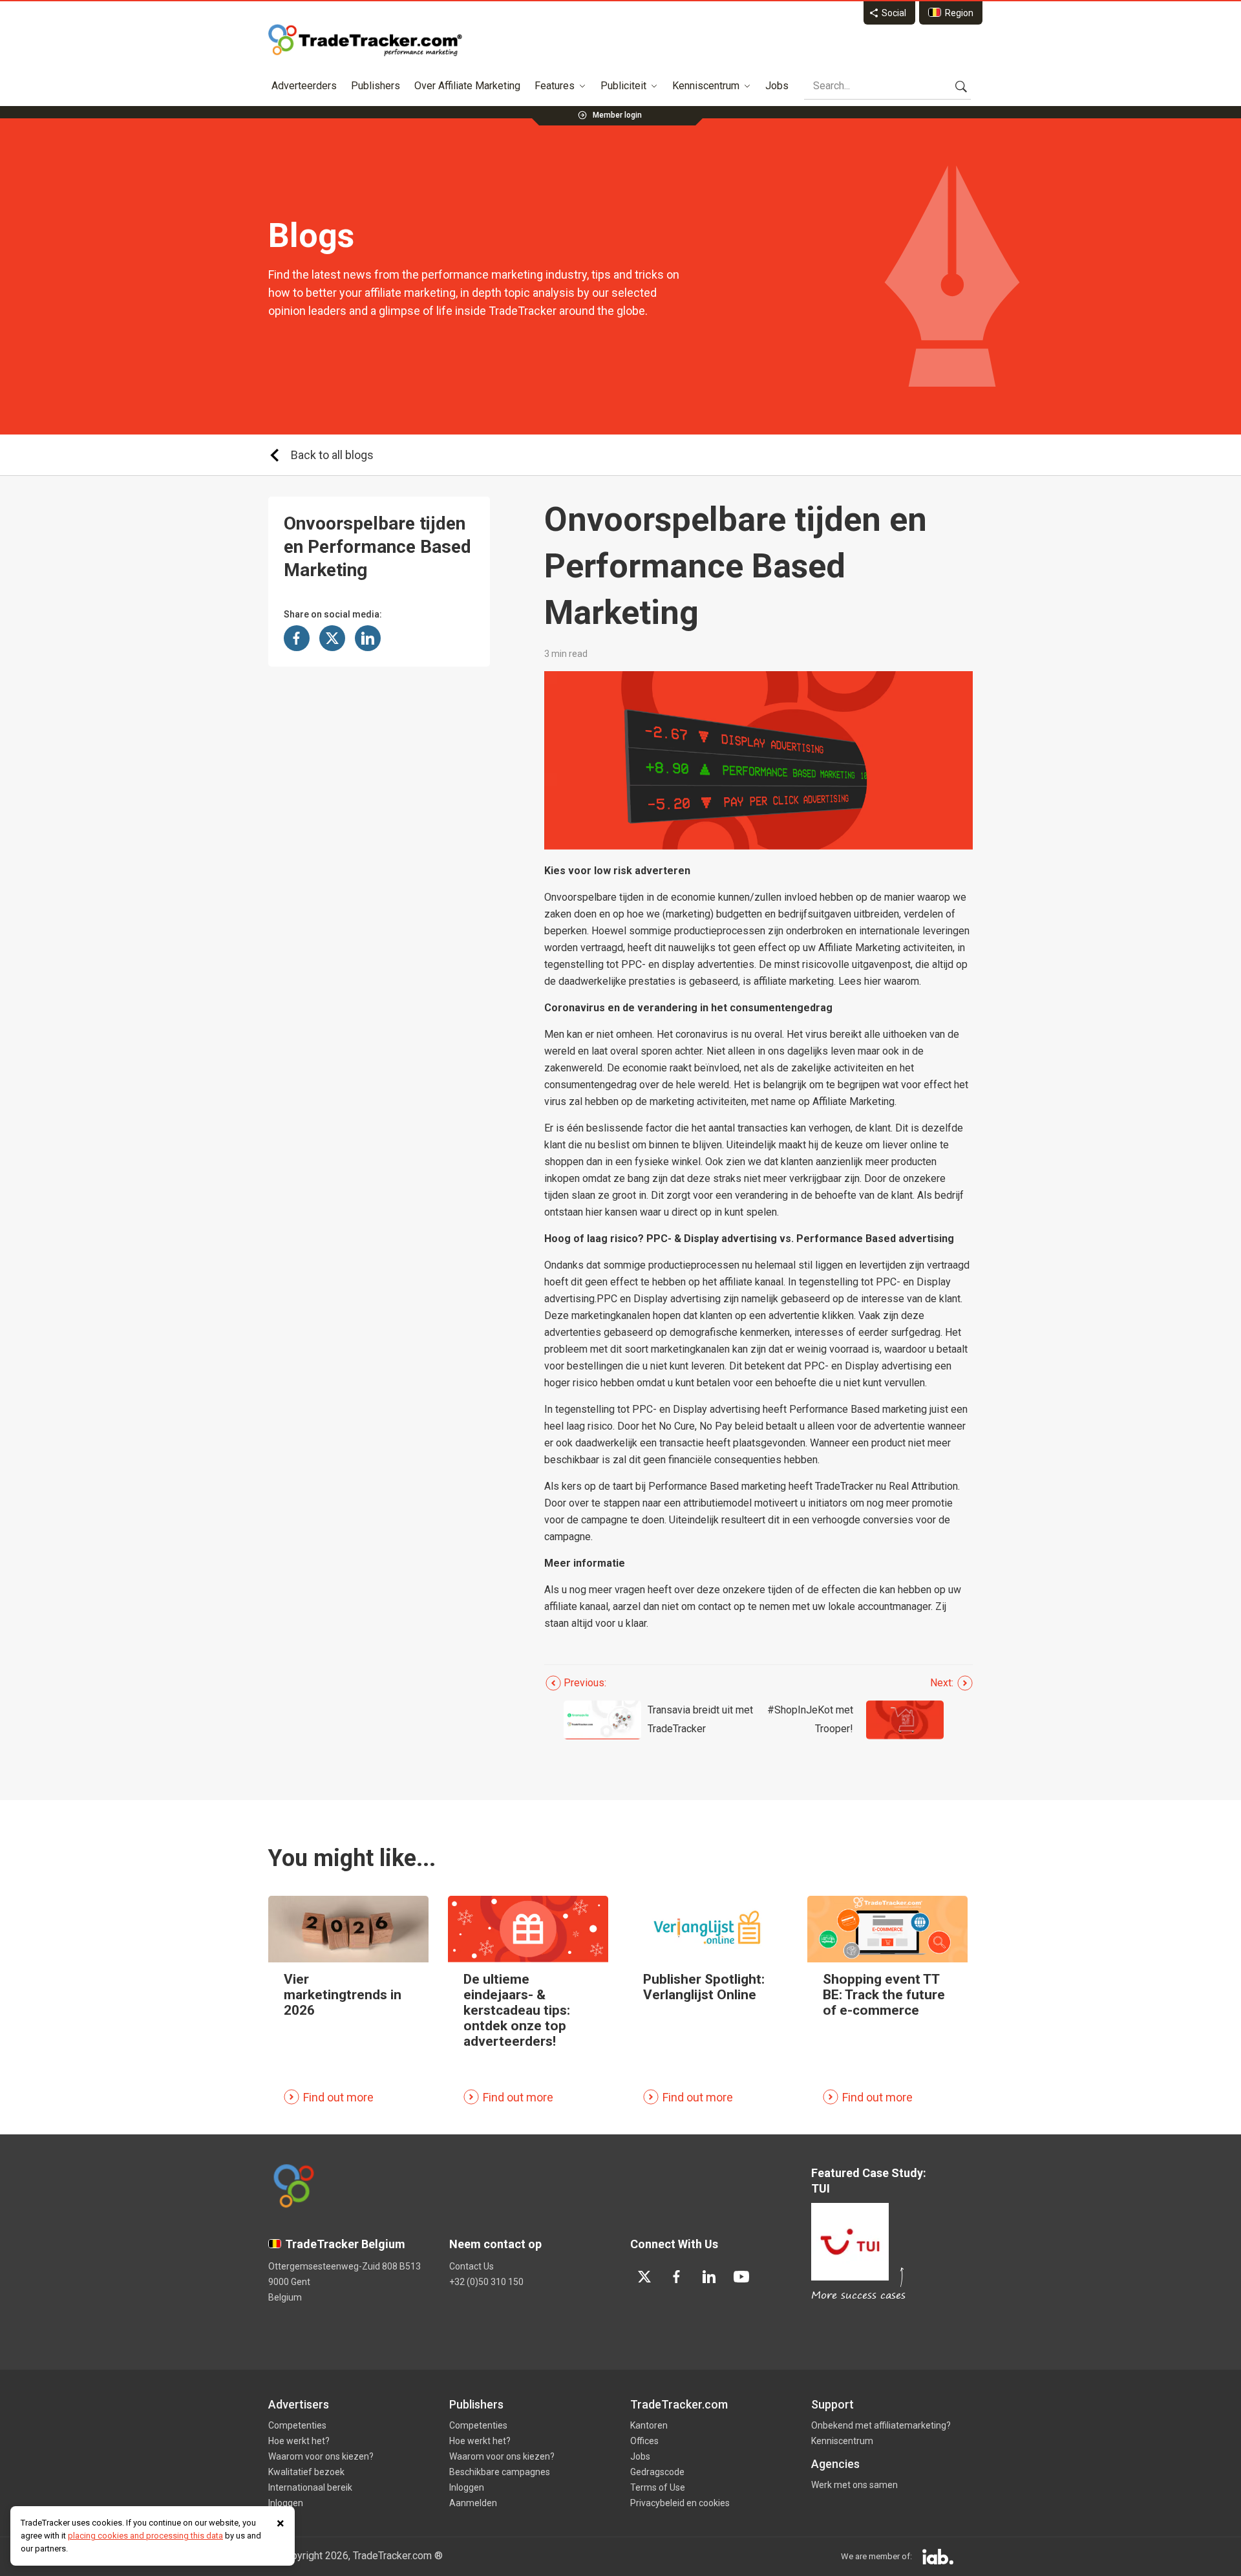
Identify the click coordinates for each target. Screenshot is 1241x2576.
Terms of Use (658, 2487)
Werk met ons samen (854, 2485)
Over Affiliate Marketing (467, 86)
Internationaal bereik (310, 2487)
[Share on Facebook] (297, 638)
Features (555, 86)
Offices (644, 2441)
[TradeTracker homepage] (365, 40)
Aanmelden (473, 2503)
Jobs (777, 86)
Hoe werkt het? (299, 2441)
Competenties (297, 2425)
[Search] (961, 86)
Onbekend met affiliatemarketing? (881, 2425)
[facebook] (677, 2277)
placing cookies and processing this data (145, 2536)
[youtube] (741, 2277)
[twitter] (644, 2277)
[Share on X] (332, 638)
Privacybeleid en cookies (680, 2503)
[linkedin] (709, 2277)
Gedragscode (657, 2472)
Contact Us (472, 2266)
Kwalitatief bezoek (306, 2472)
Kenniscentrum (706, 86)
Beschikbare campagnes (500, 2472)
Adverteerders (304, 86)
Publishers (376, 86)
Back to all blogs (332, 455)
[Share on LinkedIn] (368, 638)
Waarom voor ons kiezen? (321, 2456)
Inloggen (286, 2503)
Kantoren (649, 2425)
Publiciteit (623, 86)
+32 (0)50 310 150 (486, 2282)
